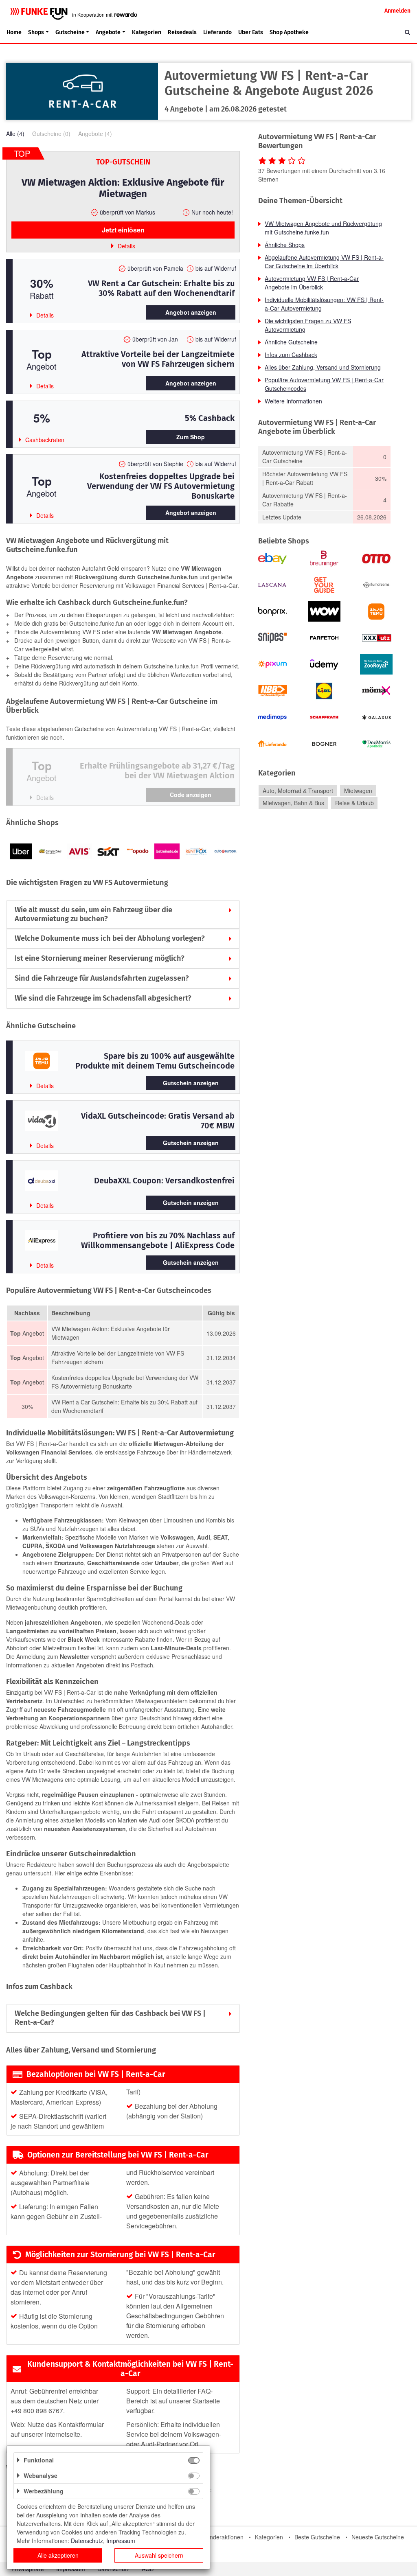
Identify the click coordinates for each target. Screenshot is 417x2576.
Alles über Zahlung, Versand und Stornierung (323, 367)
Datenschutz (87, 2541)
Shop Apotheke (289, 32)
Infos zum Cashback (291, 355)
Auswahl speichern (159, 2555)
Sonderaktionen (223, 2537)
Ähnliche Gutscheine (291, 342)
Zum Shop (191, 437)
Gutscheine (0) (51, 134)
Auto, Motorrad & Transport (298, 791)
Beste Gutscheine (317, 2537)
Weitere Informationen (293, 401)
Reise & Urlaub (354, 803)
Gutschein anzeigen (191, 1083)
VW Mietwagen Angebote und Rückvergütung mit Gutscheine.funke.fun (323, 228)
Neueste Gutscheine (378, 2537)
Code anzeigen (191, 795)
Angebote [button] (108, 32)
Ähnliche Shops (285, 245)
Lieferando (217, 32)
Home (14, 32)
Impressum (121, 2541)
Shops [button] (36, 32)
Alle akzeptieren (58, 2555)
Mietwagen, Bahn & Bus (293, 803)
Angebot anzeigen (191, 312)
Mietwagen (358, 791)
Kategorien (147, 32)
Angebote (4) (95, 134)
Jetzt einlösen (123, 230)
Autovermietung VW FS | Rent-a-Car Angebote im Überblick (312, 283)
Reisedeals (182, 32)
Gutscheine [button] (70, 32)
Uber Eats (251, 32)
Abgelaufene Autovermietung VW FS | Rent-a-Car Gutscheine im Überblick (324, 262)
